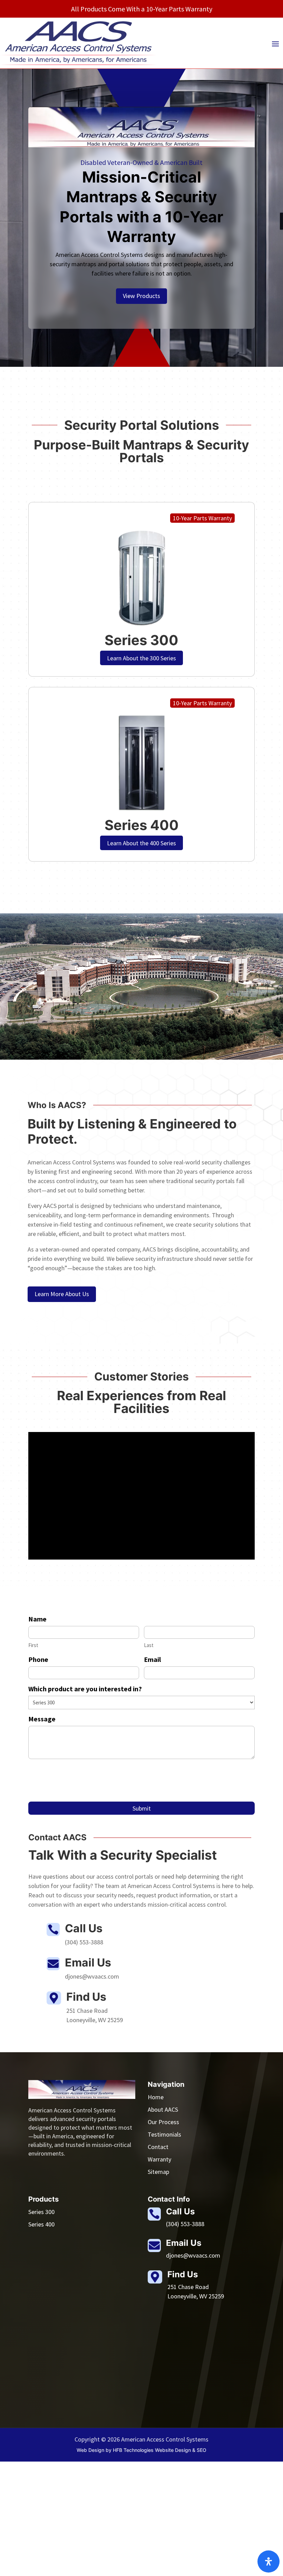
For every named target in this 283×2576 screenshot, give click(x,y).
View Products (141, 296)
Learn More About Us (62, 1294)
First (33, 1645)
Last (149, 1645)
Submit (142, 1808)
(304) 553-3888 (185, 2224)
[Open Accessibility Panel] (269, 2561)
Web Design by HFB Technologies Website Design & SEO (141, 2450)
